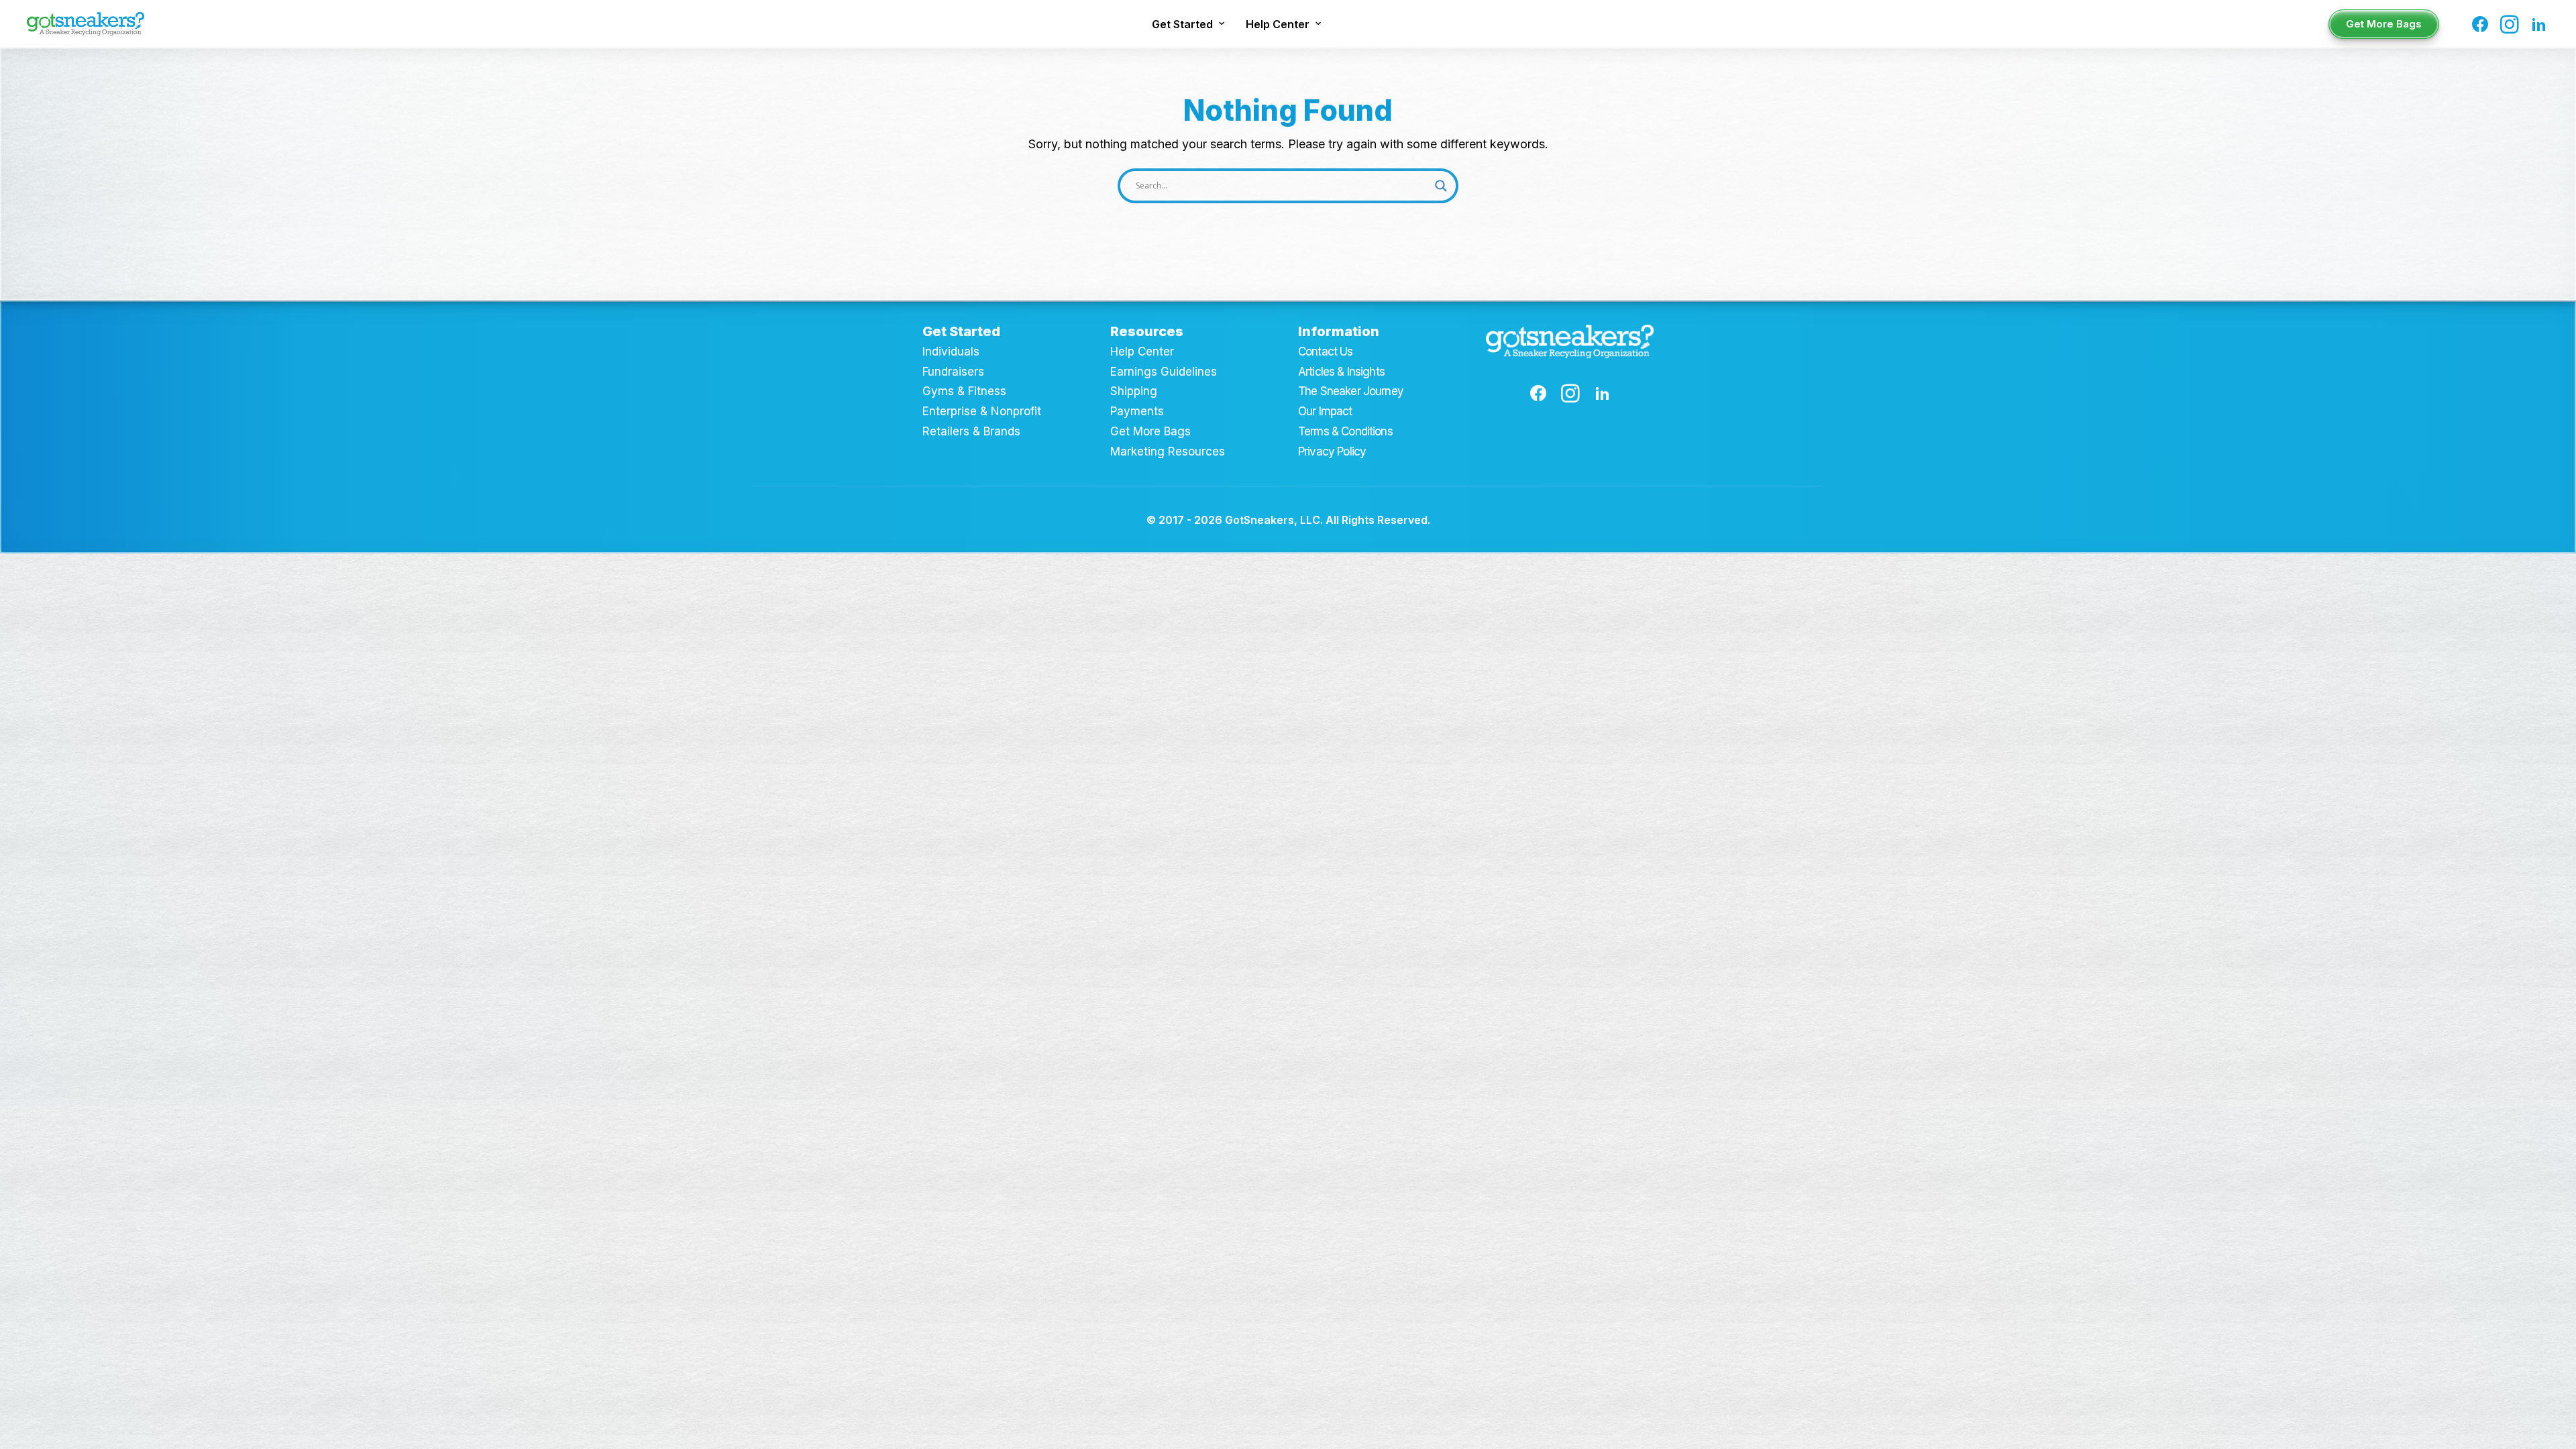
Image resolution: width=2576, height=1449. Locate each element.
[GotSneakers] (86, 24)
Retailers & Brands (971, 431)
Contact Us (1326, 352)
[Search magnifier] (1441, 186)
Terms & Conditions (1345, 431)
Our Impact (1325, 411)
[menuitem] (1188, 24)
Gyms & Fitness (964, 391)
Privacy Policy (1332, 451)
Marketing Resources (1168, 451)
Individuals (951, 352)
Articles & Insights (1341, 372)
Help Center (1278, 24)
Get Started (1182, 24)
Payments (1137, 411)
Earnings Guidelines (1164, 372)
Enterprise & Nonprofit (982, 411)
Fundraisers (953, 372)
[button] (2482, 24)
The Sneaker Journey (1351, 391)
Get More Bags (1150, 431)
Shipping (1134, 391)
